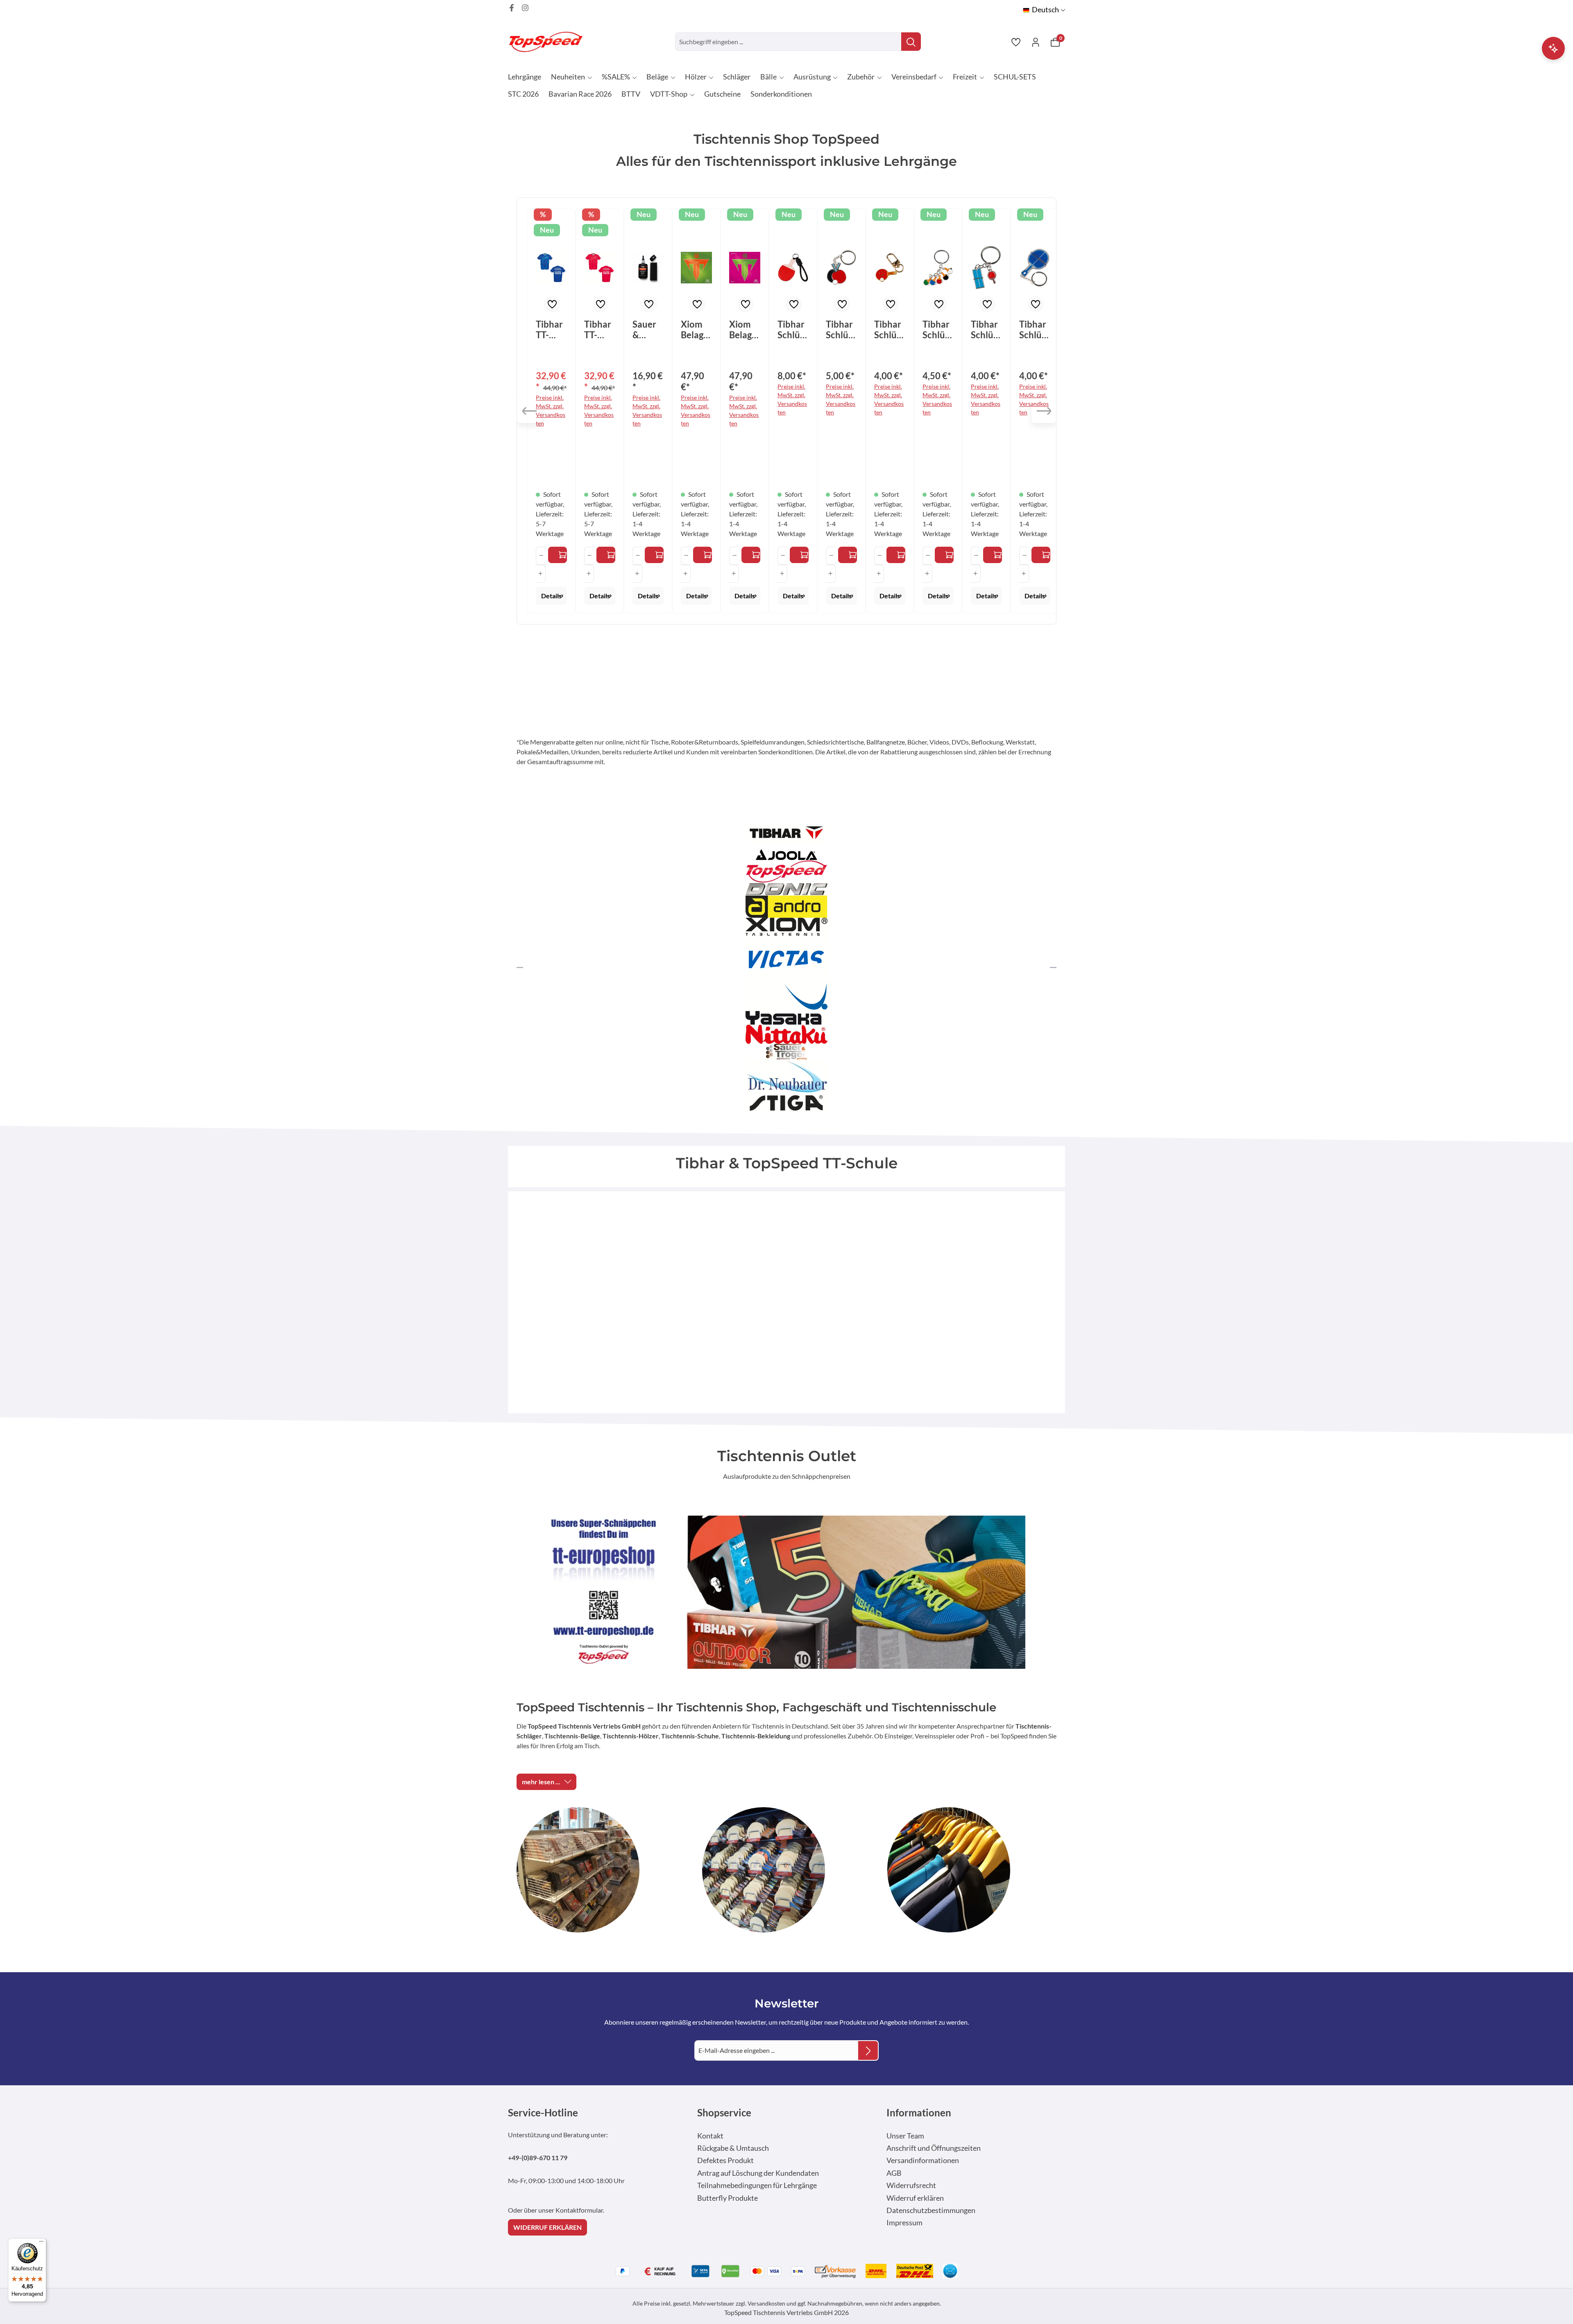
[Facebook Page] (512, 8)
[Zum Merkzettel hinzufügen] (552, 304)
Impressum (904, 2223)
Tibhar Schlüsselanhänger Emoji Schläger (890, 330)
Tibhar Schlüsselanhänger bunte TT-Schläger (938, 330)
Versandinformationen (923, 2160)
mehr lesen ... (541, 1782)
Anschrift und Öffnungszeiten (934, 2148)
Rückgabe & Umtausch (733, 2148)
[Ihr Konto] (1036, 42)
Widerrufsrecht (911, 2185)
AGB (894, 2173)
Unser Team (905, 2136)
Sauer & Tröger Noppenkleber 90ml (646, 330)
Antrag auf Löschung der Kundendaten (758, 2173)
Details (551, 596)
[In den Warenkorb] (654, 555)
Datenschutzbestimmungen (931, 2210)
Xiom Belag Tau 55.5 (740, 330)
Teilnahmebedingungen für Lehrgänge (757, 2185)
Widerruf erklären (915, 2198)
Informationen (919, 2112)
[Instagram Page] (525, 8)
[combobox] (788, 42)
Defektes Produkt (725, 2160)
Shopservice (724, 2112)
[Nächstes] (1044, 411)
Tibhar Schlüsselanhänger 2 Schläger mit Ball (841, 330)
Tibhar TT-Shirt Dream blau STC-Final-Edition (551, 330)
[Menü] (41, 2243)
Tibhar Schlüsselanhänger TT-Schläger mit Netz (1035, 330)
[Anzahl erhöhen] (541, 574)
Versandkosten (766, 2303)
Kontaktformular (579, 2210)
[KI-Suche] (1553, 48)
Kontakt (710, 2136)
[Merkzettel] (1016, 42)
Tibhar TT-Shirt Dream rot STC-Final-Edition (599, 330)
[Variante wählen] (558, 555)
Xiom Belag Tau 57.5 (692, 330)
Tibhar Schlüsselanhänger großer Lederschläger (793, 330)
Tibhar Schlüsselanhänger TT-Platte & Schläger (986, 330)
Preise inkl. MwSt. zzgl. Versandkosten (551, 410)
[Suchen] (911, 42)
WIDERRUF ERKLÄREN (547, 2227)
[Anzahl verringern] (541, 556)
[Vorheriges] (529, 411)
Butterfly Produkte (728, 2198)
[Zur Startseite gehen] (549, 42)
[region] (786, 411)
